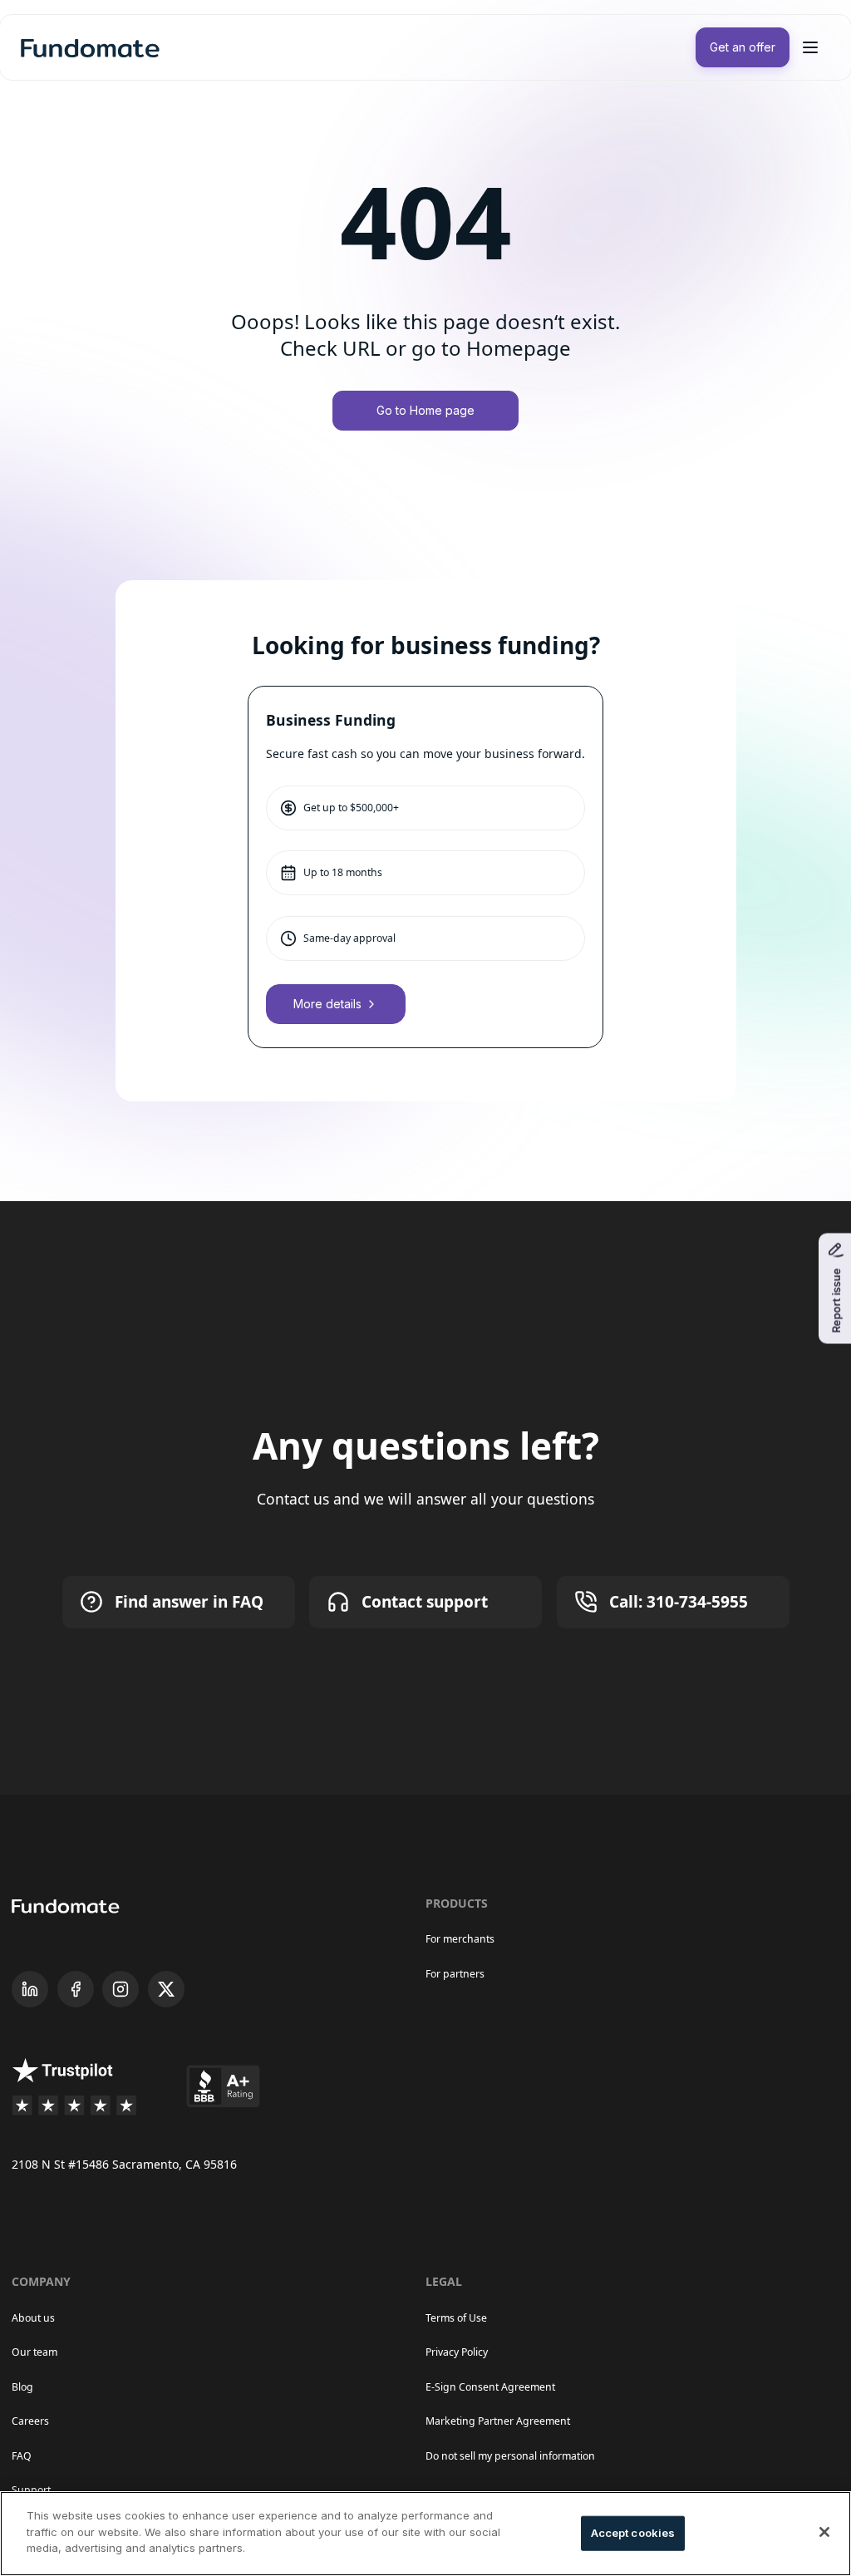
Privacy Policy (457, 2352)
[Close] (824, 2532)
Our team (34, 2352)
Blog (22, 2387)
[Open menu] (810, 47)
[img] (90, 47)
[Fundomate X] (166, 1989)
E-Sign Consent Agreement (490, 2387)
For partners (455, 1974)
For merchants (460, 1939)
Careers (30, 2421)
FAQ (22, 2456)
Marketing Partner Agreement (498, 2421)
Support (31, 2490)
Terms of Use (456, 2318)
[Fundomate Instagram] (121, 1989)
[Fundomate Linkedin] (30, 1989)
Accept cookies (633, 2533)
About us (33, 2318)
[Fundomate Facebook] (76, 1989)
